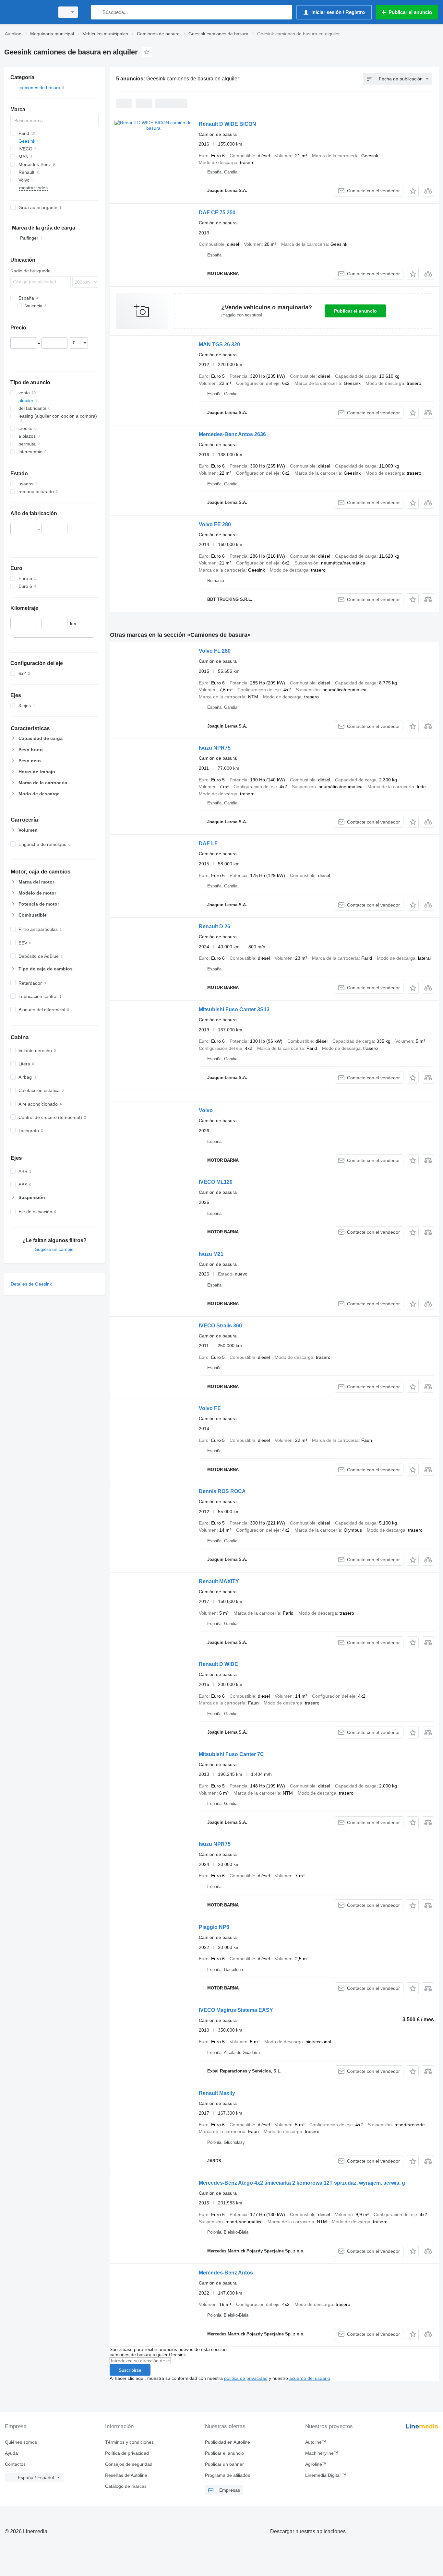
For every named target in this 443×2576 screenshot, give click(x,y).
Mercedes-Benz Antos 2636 (232, 434)
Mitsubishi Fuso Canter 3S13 (234, 1009)
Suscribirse (130, 2370)
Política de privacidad (127, 2453)
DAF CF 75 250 (217, 213)
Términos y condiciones (129, 2442)
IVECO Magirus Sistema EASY (236, 2010)
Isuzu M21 (211, 1254)
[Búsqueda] (97, 12)
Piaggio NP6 (214, 1927)
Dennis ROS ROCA (222, 1491)
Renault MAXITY (219, 1581)
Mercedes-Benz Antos (226, 2273)
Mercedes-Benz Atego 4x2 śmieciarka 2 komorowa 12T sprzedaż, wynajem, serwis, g (302, 2183)
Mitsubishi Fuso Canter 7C (231, 1754)
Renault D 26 (215, 926)
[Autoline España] (28, 12)
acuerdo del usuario (310, 2378)
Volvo (206, 1110)
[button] (413, 191)
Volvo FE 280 (215, 524)
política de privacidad (246, 2378)
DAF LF (208, 843)
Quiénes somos (21, 2442)
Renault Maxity (217, 2093)
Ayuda (11, 2453)
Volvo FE (210, 1408)
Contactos (15, 2464)
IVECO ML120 (216, 1182)
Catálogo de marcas (126, 2486)
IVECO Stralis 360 (220, 1326)
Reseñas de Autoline (126, 2475)
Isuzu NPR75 (215, 748)
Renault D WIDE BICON (227, 124)
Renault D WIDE (218, 1664)
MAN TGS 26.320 (219, 344)
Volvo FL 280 (215, 651)
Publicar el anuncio (355, 311)
